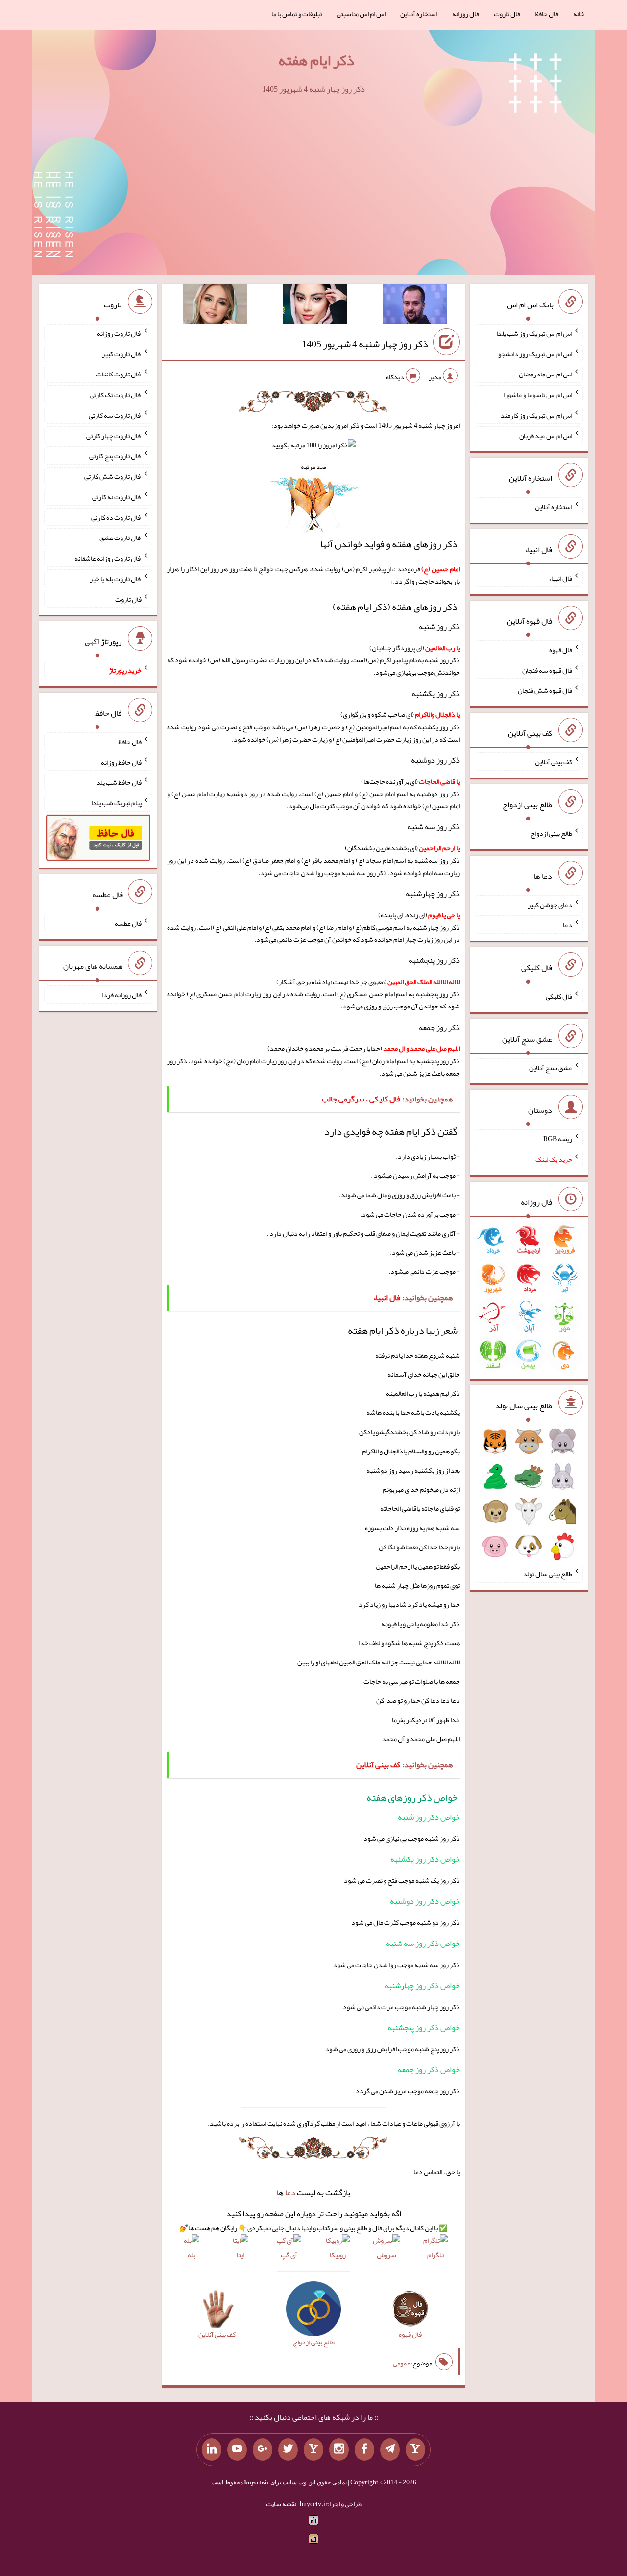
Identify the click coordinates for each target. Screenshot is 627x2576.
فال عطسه (128, 923)
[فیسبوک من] (364, 2450)
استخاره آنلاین (419, 14)
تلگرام (435, 2255)
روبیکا (338, 2255)
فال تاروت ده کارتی (116, 517)
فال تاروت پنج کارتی (115, 456)
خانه (579, 14)
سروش (386, 2255)
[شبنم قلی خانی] (215, 306)
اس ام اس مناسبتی (361, 14)
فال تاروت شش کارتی (113, 476)
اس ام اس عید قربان (546, 435)
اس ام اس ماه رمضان (545, 374)
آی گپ (289, 2255)
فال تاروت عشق (121, 538)
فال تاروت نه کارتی (117, 497)
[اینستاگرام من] (339, 2450)
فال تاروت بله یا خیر (116, 579)
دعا (290, 2192)
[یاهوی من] (415, 2450)
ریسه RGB (558, 1139)
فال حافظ (547, 14)
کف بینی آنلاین (554, 762)
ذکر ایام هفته (316, 60)
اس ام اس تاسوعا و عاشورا (538, 395)
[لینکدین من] (212, 2450)
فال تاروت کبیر (122, 353)
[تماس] (313, 2450)
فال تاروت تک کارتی (116, 395)
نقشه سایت (281, 2504)
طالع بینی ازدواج (551, 833)
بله (192, 2255)
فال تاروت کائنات (119, 374)
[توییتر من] (288, 2450)
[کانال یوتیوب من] (237, 2450)
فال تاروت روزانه (119, 333)
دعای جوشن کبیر (550, 904)
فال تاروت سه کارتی (115, 415)
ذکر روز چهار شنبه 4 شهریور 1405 (365, 344)
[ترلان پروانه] (315, 306)
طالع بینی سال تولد (548, 1574)
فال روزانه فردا (122, 995)
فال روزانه (466, 14)
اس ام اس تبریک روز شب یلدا (534, 333)
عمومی (402, 2363)
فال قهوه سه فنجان (547, 670)
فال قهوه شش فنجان (545, 690)
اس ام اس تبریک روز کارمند (536, 415)
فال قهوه (561, 650)
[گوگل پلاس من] (263, 2450)
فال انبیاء (560, 578)
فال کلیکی (559, 996)
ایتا (241, 2255)
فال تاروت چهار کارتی (114, 435)
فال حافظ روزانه (121, 762)
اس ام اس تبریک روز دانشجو (535, 353)
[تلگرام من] (390, 2450)
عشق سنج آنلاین (551, 1067)
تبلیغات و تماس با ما (297, 14)
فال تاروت (507, 14)
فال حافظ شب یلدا (118, 782)
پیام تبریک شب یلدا (116, 803)
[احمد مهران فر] (415, 306)
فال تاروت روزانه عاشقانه (108, 558)
